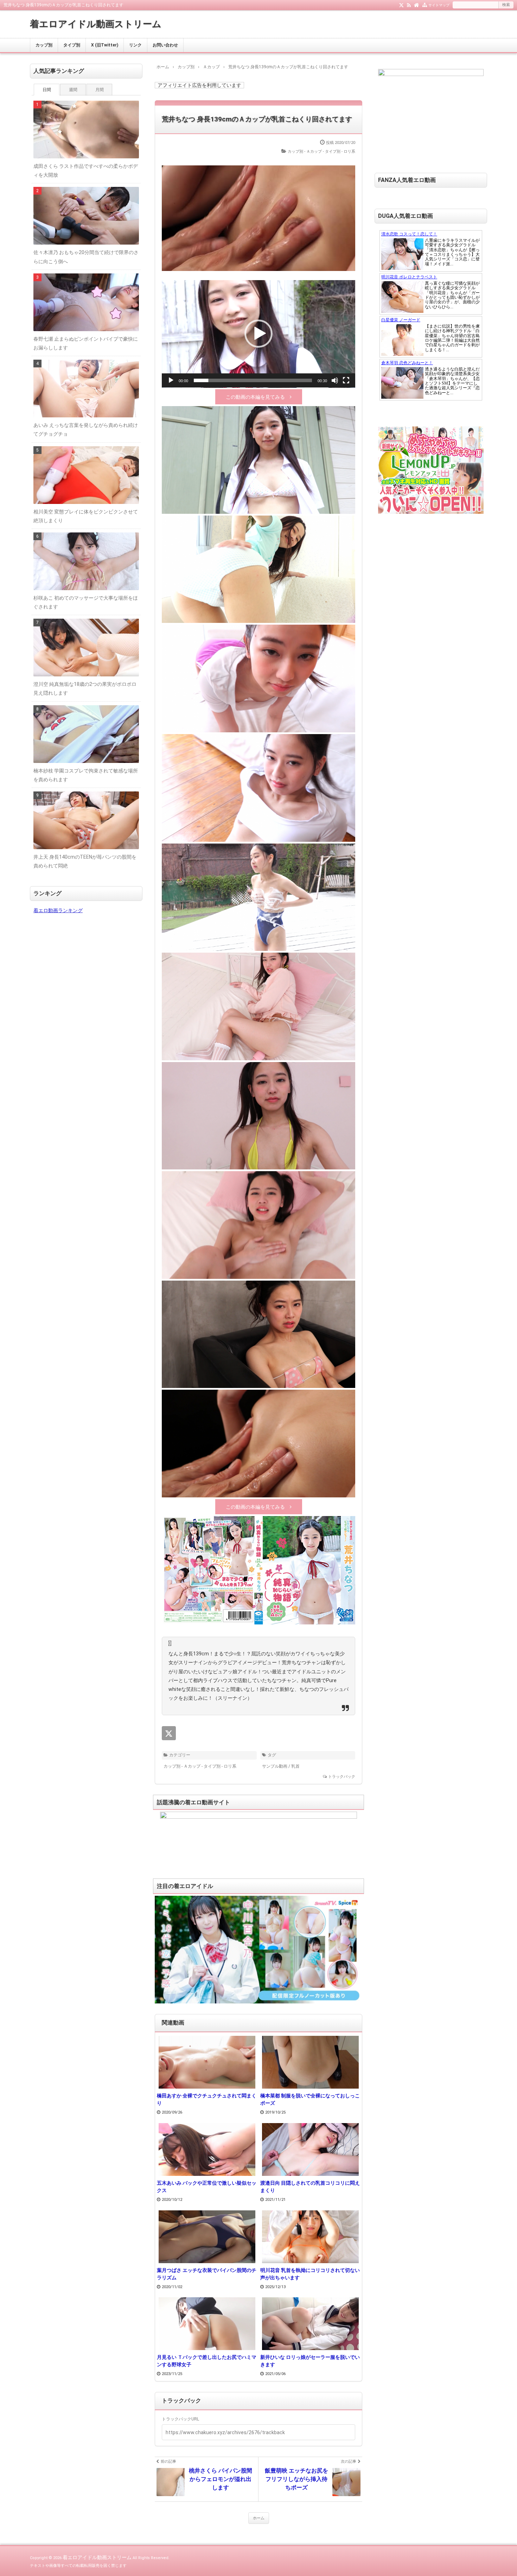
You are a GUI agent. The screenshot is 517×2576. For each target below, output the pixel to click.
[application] (258, 334)
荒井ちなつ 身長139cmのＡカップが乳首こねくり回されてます (257, 119)
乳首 (295, 1766)
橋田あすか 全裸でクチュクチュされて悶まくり (207, 2099)
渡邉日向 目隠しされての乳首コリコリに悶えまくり (310, 2187)
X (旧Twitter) (105, 45)
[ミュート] (335, 380)
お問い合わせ (165, 45)
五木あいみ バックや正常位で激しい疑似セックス (207, 2187)
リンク (135, 45)
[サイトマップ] (425, 5)
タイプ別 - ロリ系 (340, 151)
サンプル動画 (275, 1766)
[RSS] (409, 5)
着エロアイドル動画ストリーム (96, 24)
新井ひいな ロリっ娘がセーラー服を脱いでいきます (310, 2361)
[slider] (253, 380)
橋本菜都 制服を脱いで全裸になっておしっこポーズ (310, 2099)
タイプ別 (72, 45)
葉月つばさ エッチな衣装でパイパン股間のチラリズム (207, 2274)
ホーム (259, 2518)
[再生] (171, 380)
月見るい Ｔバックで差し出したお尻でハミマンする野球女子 (207, 2361)
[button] (258, 334)
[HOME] (417, 5)
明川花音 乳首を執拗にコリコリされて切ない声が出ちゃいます (310, 2274)
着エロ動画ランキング (58, 910)
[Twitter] (401, 5)
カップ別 (44, 45)
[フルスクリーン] (346, 380)
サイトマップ (439, 5)
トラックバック (342, 1777)
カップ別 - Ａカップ (305, 151)
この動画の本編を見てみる (255, 397)
